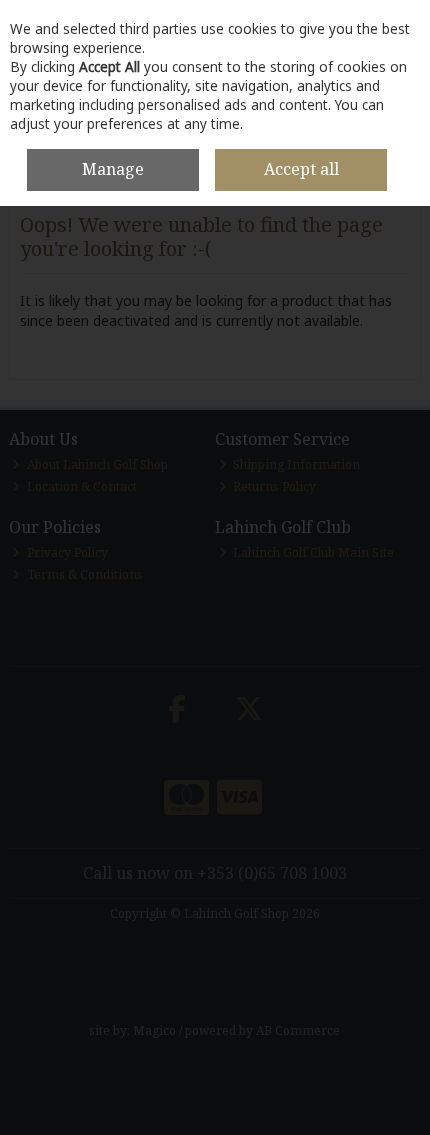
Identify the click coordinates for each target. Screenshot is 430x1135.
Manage (113, 169)
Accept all (301, 169)
